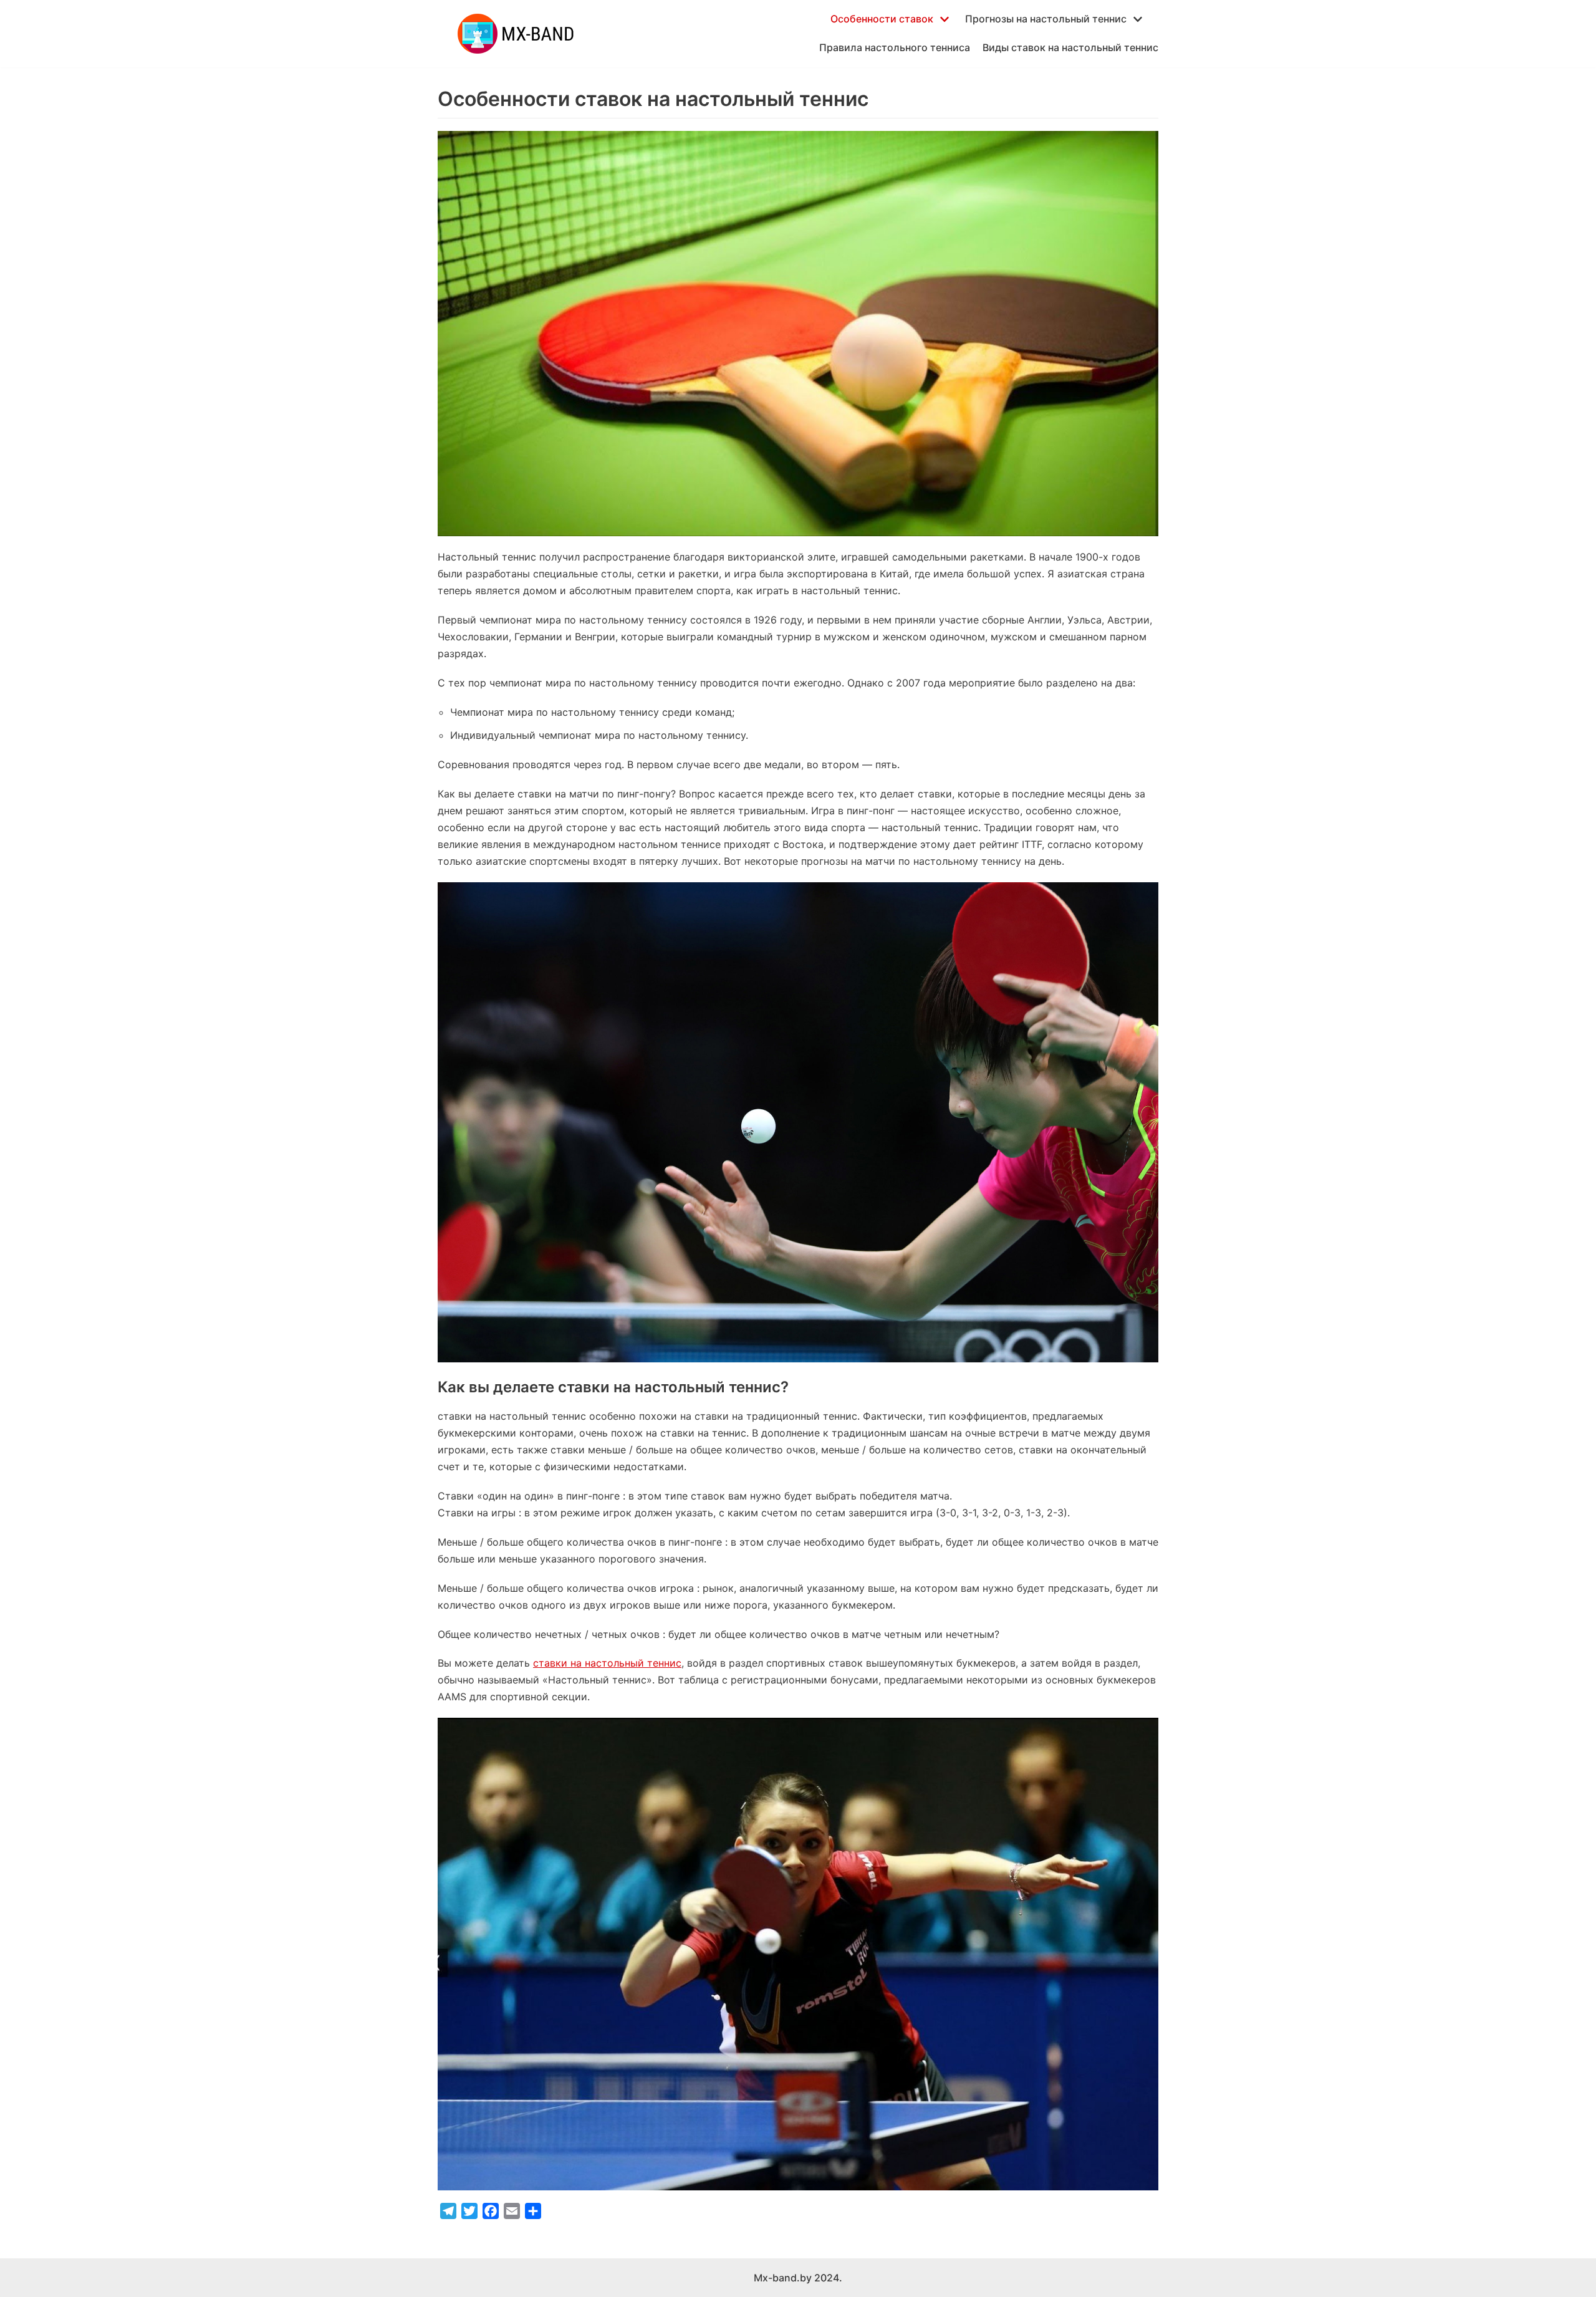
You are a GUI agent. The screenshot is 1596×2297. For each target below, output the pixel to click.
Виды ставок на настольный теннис (1070, 47)
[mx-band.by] (516, 34)
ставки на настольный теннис (607, 1663)
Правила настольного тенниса (895, 47)
